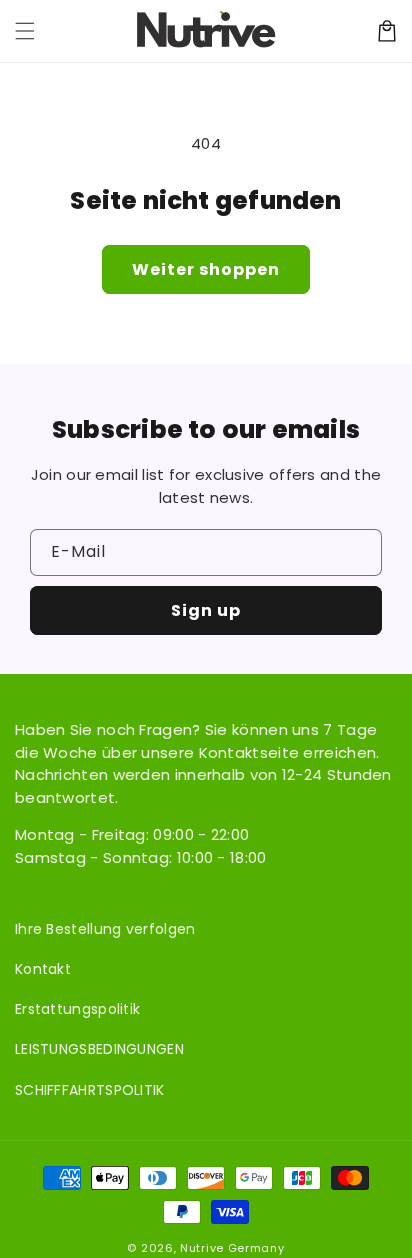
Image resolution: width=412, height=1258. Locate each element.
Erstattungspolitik (77, 1009)
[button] (25, 31)
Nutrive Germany (232, 1248)
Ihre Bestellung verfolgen (105, 929)
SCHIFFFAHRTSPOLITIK (90, 1090)
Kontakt (43, 969)
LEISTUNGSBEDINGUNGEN (99, 1049)
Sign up (206, 610)
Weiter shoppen (206, 269)
